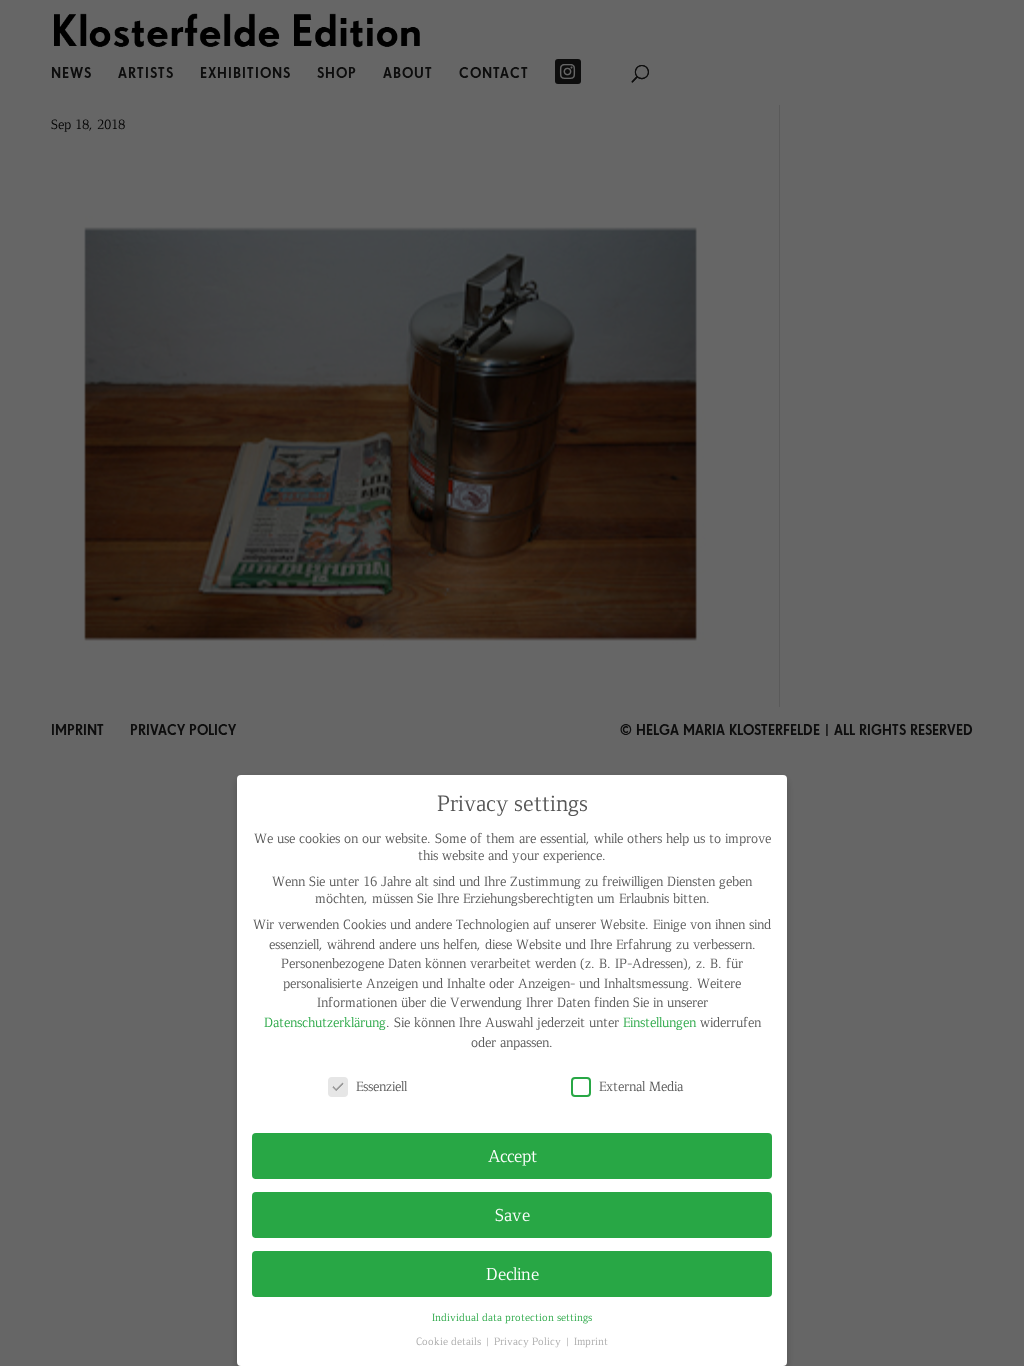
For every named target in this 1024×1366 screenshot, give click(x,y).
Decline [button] (512, 1273)
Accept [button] (512, 1155)
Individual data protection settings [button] (512, 1316)
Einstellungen (659, 1021)
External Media (641, 1085)
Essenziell (381, 1085)
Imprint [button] (591, 1340)
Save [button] (512, 1214)
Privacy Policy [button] (529, 1340)
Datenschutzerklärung (325, 1021)
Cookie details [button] (450, 1340)
